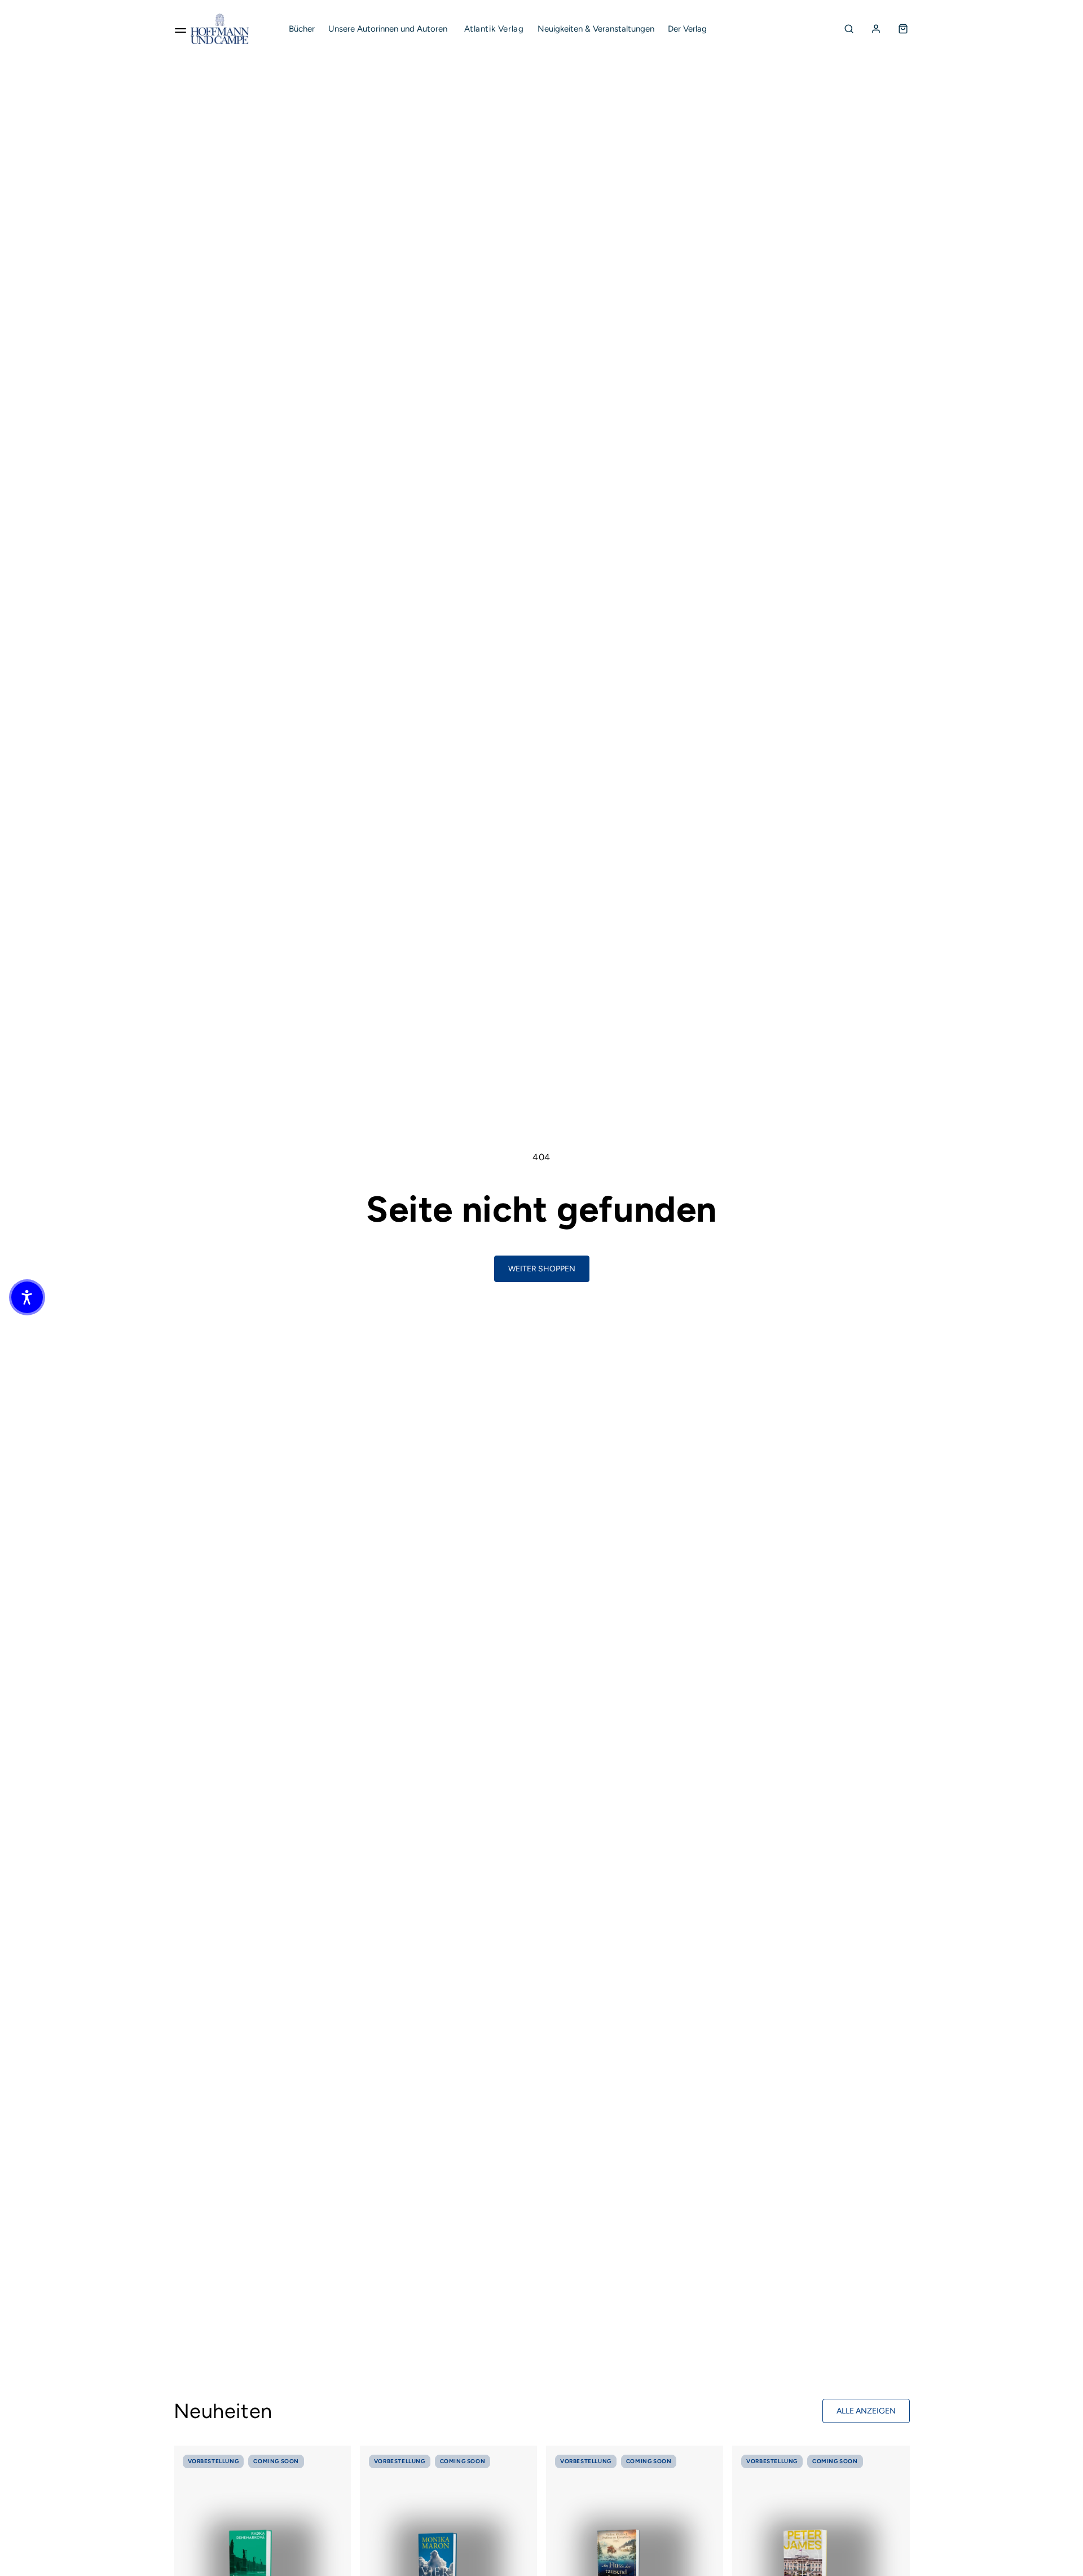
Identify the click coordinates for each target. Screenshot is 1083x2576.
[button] (27, 1297)
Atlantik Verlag (494, 29)
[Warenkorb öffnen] (903, 29)
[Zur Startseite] (220, 29)
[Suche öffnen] (849, 29)
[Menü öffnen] (180, 29)
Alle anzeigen (866, 2411)
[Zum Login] (876, 29)
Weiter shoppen (542, 1269)
